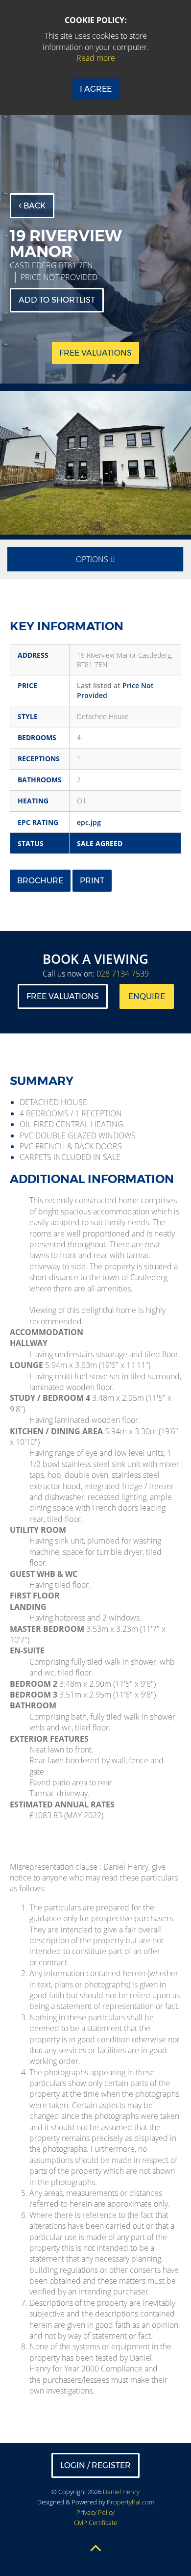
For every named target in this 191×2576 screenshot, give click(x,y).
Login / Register (95, 2465)
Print (92, 881)
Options (93, 559)
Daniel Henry (121, 2492)
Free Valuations (63, 996)
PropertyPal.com (131, 2502)
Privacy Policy (95, 2512)
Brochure (40, 881)
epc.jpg (89, 822)
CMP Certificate (95, 2523)
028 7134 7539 (123, 974)
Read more (96, 58)
